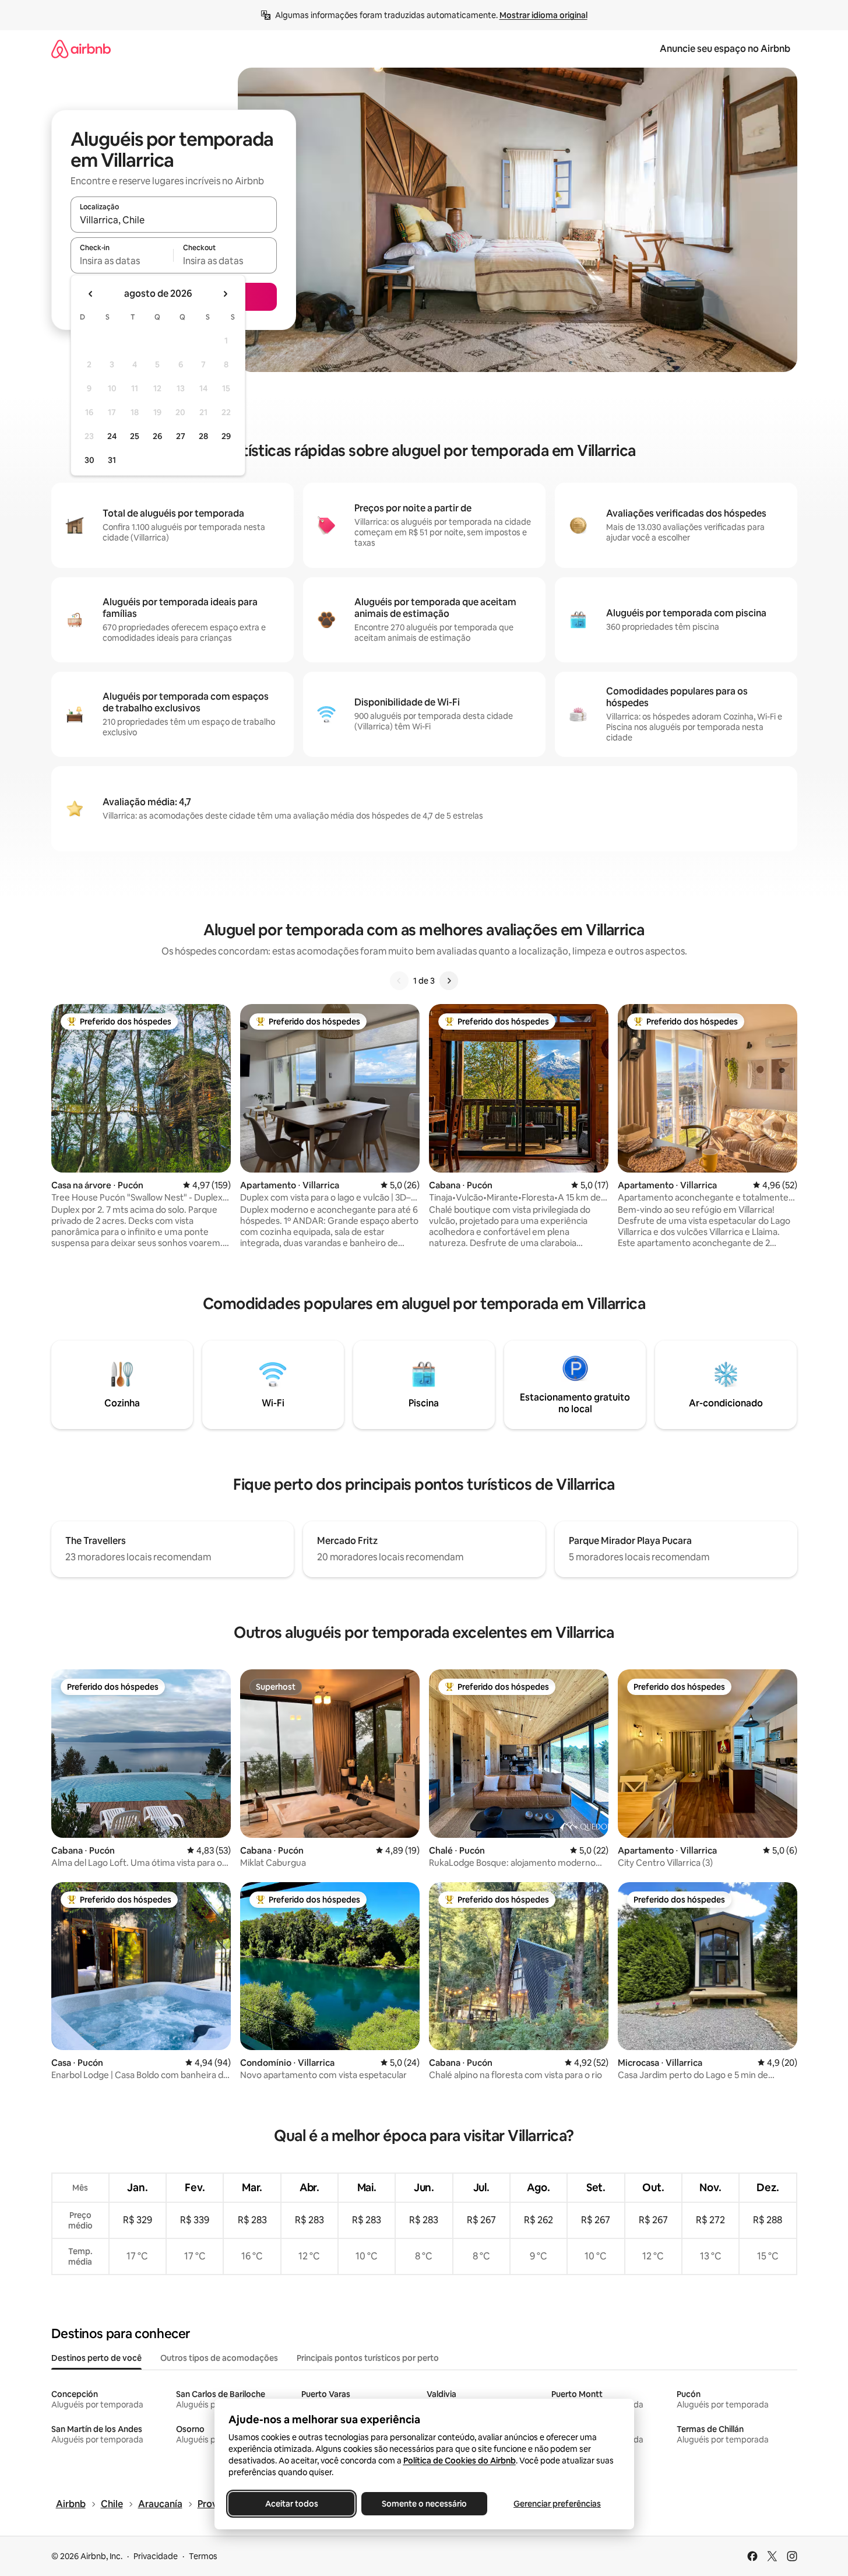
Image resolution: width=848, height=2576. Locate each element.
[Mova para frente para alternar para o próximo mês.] (225, 294)
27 (181, 436)
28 (203, 436)
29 (226, 436)
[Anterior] (399, 981)
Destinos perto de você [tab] (96, 2358)
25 (135, 436)
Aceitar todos (291, 2504)
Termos (203, 2556)
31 (112, 460)
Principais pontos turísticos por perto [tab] (368, 2358)
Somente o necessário (424, 2504)
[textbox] (122, 261)
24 (112, 436)
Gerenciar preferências (557, 2504)
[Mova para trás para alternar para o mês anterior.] (91, 294)
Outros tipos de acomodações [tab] (219, 2358)
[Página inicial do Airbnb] (81, 49)
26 (157, 436)
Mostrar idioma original (543, 15)
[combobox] (174, 220)
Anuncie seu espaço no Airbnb (725, 49)
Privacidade (156, 2556)
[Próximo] (449, 981)
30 (89, 460)
